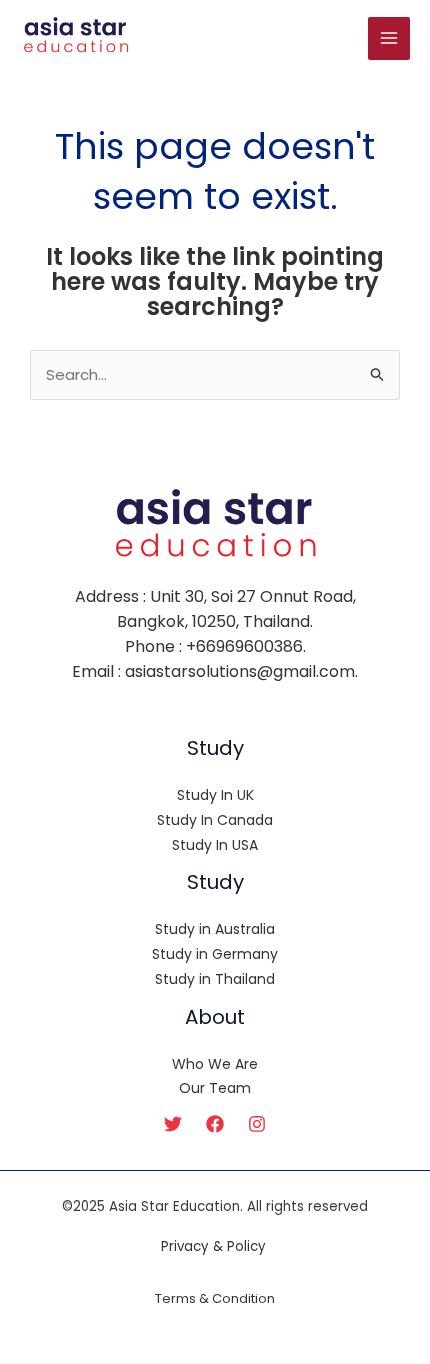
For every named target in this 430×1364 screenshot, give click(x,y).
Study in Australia (215, 929)
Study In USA (215, 845)
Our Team (215, 1088)
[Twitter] (173, 1124)
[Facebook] (215, 1124)
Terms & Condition (215, 1298)
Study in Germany (215, 954)
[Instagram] (257, 1124)
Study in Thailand (215, 979)
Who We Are (215, 1064)
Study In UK (215, 795)
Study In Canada (215, 820)
